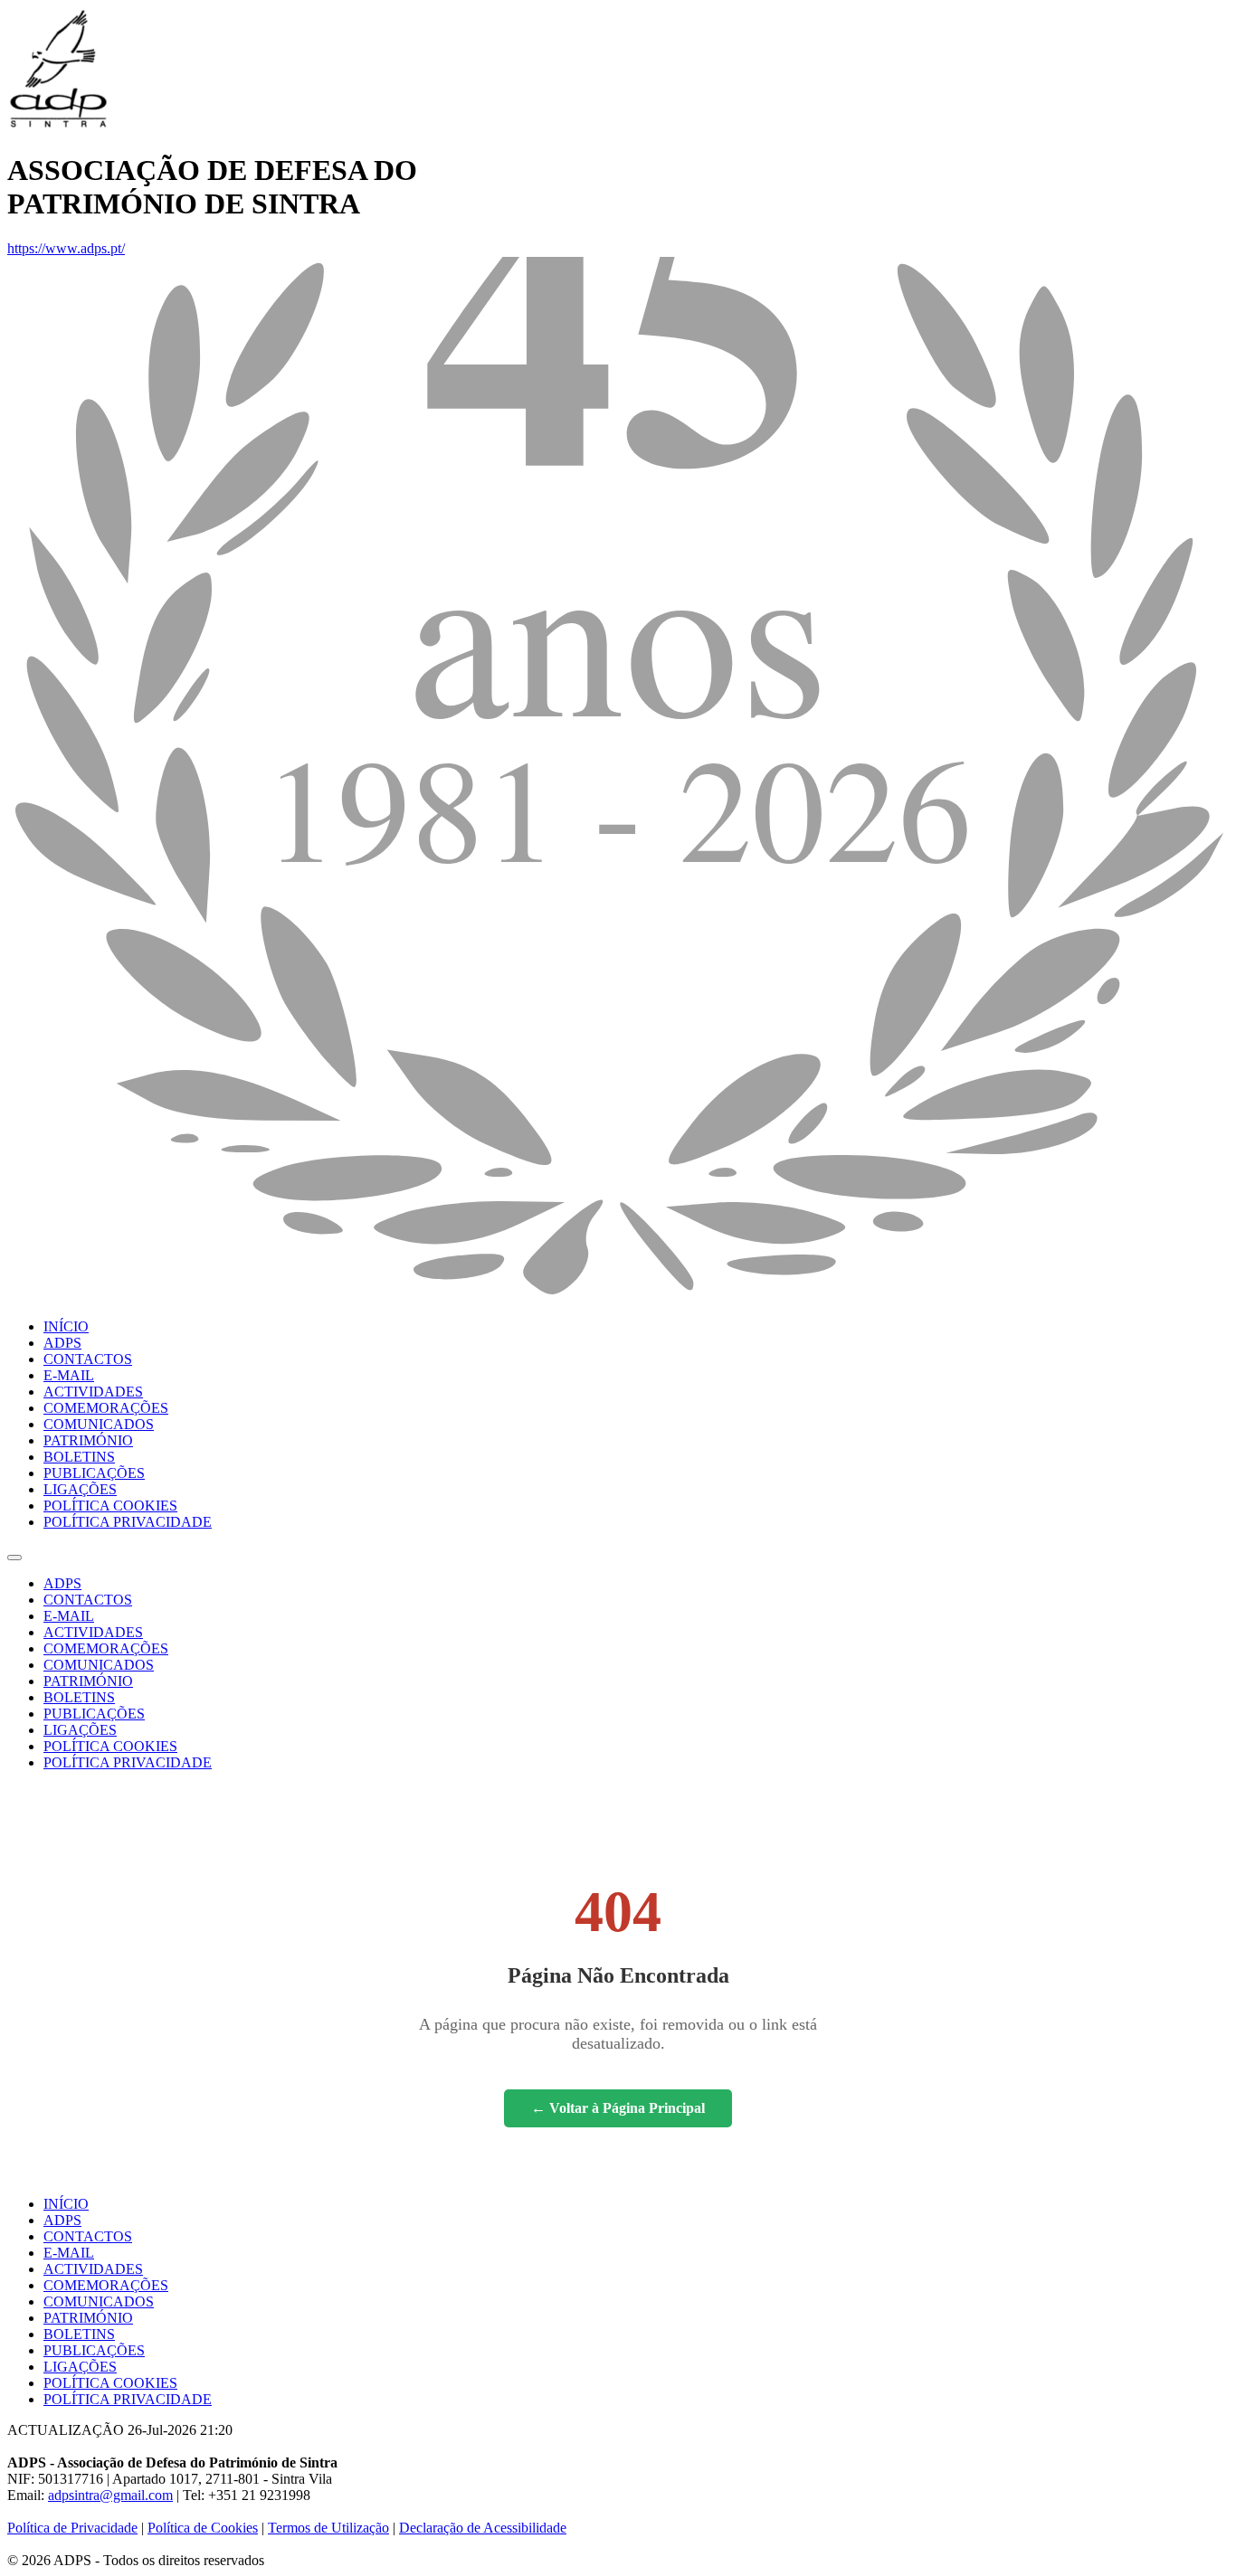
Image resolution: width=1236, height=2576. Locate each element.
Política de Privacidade (72, 2528)
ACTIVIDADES (93, 1392)
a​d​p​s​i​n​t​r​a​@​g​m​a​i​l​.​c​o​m (110, 2495)
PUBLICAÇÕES (94, 1473)
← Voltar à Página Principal (618, 2108)
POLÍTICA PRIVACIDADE (128, 1522)
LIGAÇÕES (80, 1489)
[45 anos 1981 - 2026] (618, 1296)
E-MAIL (69, 1375)
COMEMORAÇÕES (106, 1408)
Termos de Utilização (328, 2528)
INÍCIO (66, 1326)
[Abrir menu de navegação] (14, 1558)
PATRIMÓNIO (88, 1440)
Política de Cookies (203, 2528)
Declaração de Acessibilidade (483, 2528)
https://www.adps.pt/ (66, 248)
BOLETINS (79, 1457)
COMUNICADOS (99, 1424)
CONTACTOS (88, 1359)
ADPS (62, 1343)
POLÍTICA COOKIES (110, 1506)
